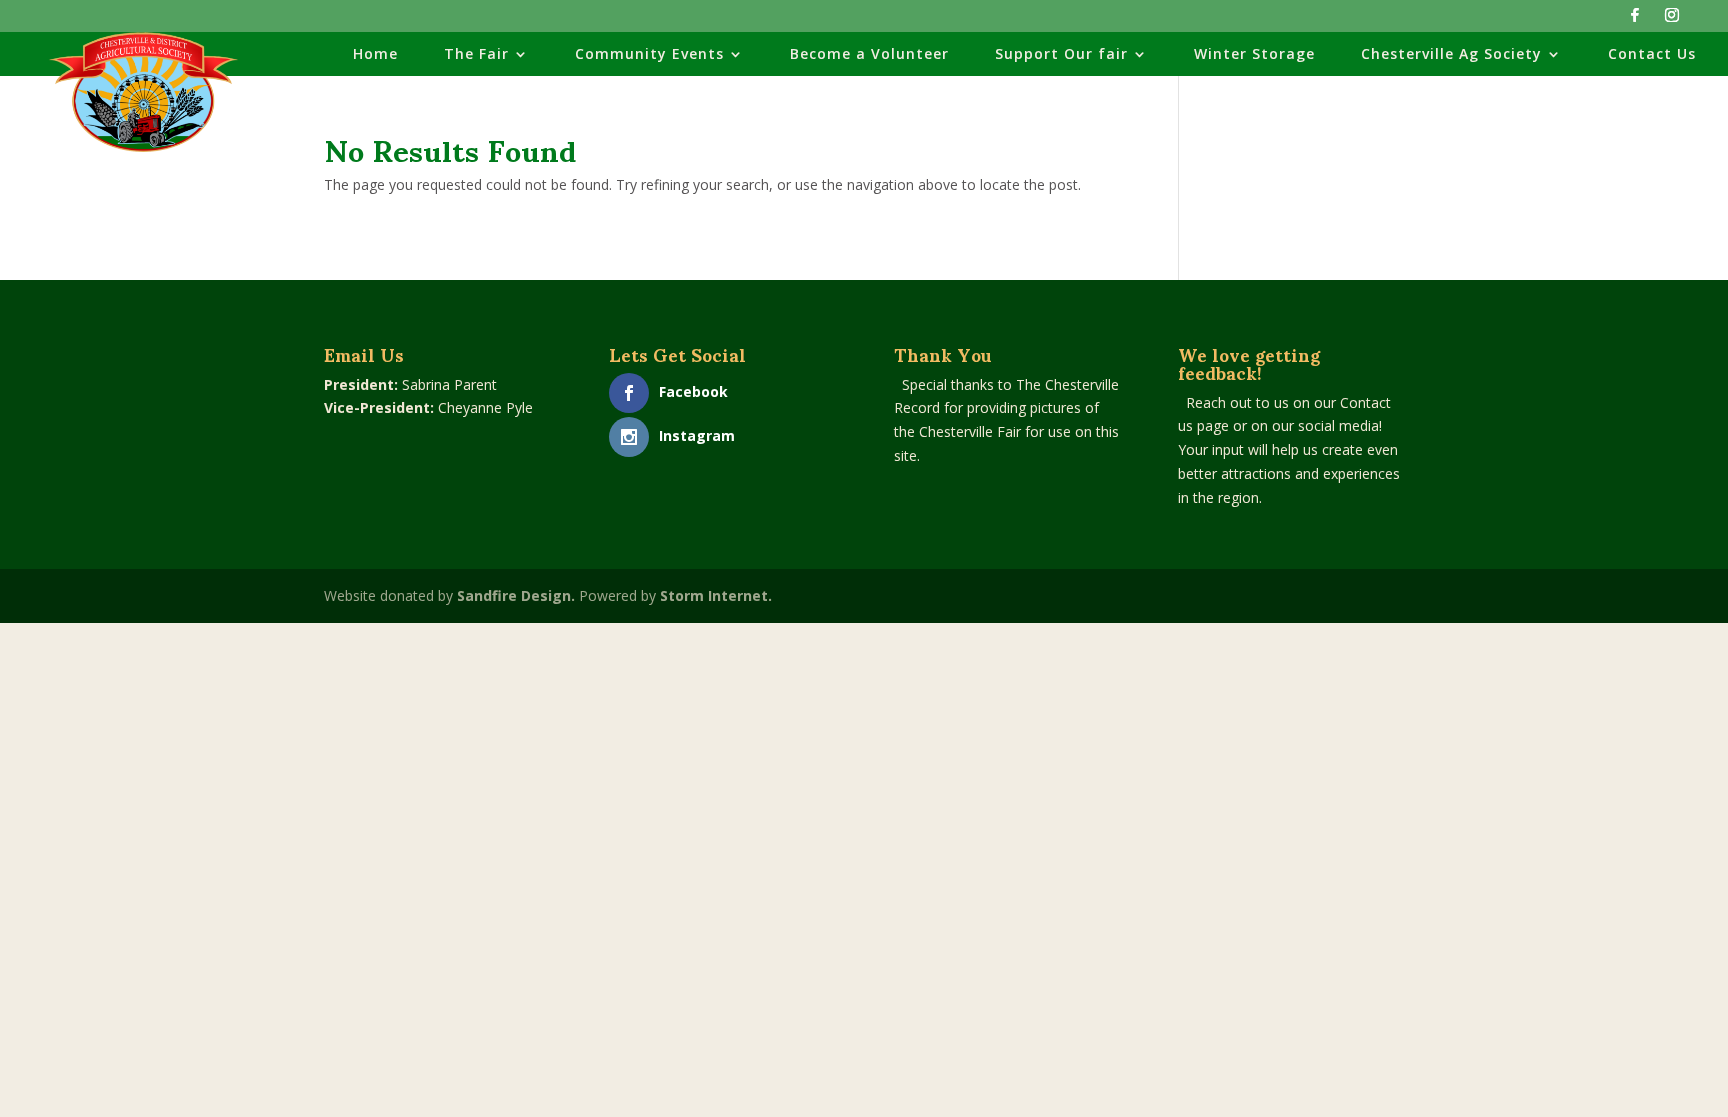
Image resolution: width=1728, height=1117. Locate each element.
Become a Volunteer (869, 55)
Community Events (649, 55)
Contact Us (1652, 55)
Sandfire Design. (516, 595)
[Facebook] (1635, 20)
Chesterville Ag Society (1451, 55)
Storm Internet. (716, 595)
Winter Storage (1254, 55)
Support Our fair (1061, 55)
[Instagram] (1672, 20)
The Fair (476, 55)
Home (375, 55)
